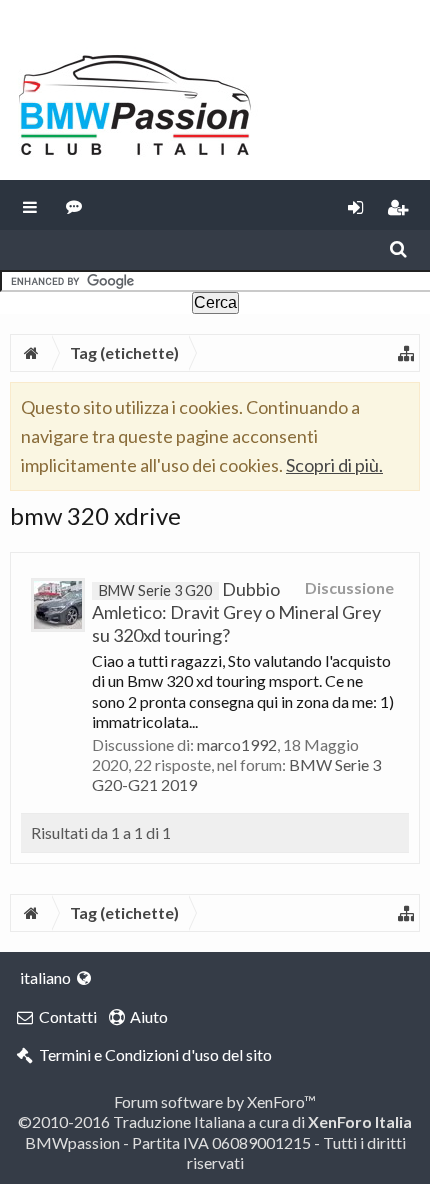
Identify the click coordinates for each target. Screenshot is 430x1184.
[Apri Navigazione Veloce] (406, 353)
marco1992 (237, 744)
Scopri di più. (334, 465)
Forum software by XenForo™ (215, 1101)
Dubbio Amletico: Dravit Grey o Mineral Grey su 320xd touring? (236, 612)
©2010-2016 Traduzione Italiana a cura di (215, 1121)
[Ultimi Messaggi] (74, 205)
